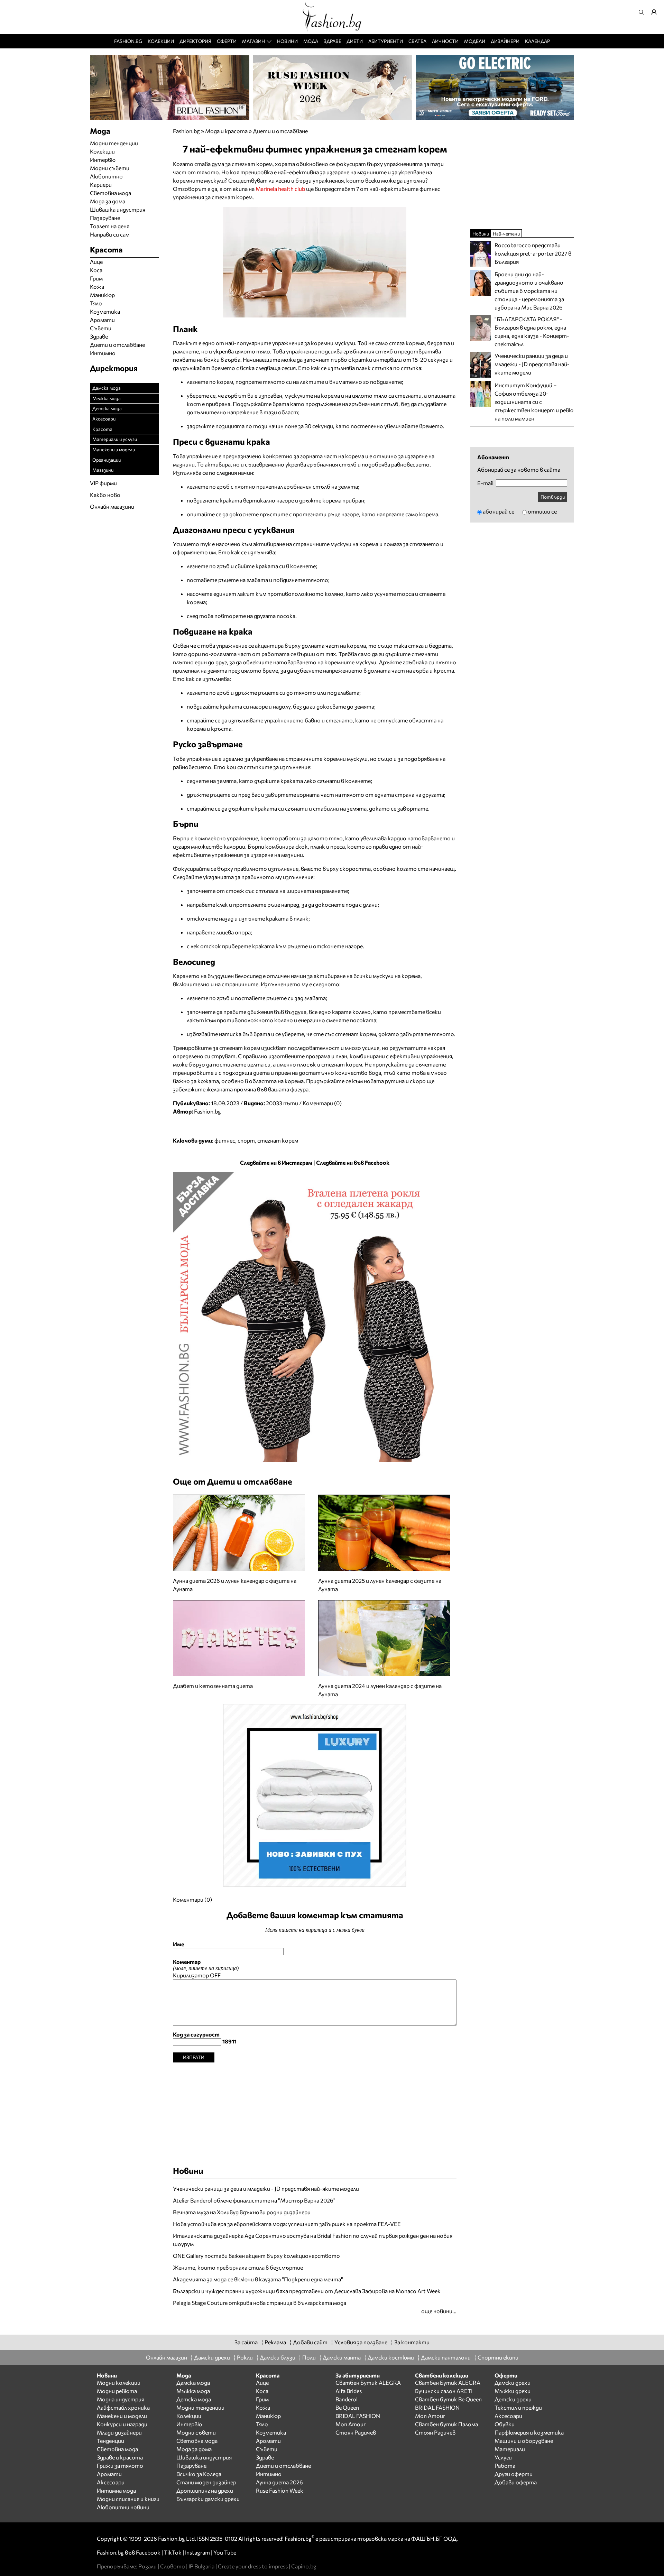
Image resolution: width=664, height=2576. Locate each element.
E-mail (485, 483)
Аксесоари (104, 419)
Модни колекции (119, 2383)
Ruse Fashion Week (280, 2490)
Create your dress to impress (253, 2566)
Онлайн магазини (112, 506)
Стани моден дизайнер (206, 2482)
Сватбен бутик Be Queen (448, 2399)
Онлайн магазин (167, 2357)
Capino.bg (304, 2566)
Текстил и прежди (518, 2407)
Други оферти (514, 2474)
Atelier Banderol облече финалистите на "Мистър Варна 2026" (254, 2200)
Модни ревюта (117, 2391)
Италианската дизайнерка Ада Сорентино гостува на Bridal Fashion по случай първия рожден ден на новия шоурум (313, 2240)
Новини (287, 41)
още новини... (439, 2311)
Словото (173, 2566)
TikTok (173, 2552)
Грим (96, 278)
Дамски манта (342, 2357)
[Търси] (643, 12)
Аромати (102, 320)
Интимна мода (116, 2490)
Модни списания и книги (128, 2499)
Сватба (417, 41)
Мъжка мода (107, 398)
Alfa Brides (349, 2391)
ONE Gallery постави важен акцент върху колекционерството (256, 2256)
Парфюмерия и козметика (529, 2432)
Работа (505, 2466)
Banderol (347, 2399)
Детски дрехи (513, 2399)
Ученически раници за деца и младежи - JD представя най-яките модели (266, 2189)
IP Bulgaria (201, 2566)
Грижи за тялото (120, 2466)
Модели (475, 41)
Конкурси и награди (122, 2424)
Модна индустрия (121, 2399)
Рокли (245, 2357)
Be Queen (347, 2407)
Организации (107, 460)
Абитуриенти (386, 41)
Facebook (148, 2552)
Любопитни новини (123, 2507)
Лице (96, 262)
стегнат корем (278, 1140)
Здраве (333, 41)
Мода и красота (226, 131)
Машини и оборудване (524, 2441)
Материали (510, 2449)
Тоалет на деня (110, 226)
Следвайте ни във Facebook (353, 1162)
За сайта (246, 2342)
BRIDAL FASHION (358, 2416)
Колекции (161, 41)
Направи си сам (110, 234)
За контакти (412, 2342)
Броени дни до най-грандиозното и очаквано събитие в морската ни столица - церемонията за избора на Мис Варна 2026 (529, 291)
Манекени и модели (114, 449)
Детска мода (107, 408)
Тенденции (110, 2441)
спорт (246, 1140)
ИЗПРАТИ (194, 2057)
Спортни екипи (498, 2357)
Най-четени (506, 234)
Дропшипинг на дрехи (205, 2490)
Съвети (101, 328)
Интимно (103, 353)
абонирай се (499, 511)
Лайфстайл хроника (123, 2407)
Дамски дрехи (212, 2357)
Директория (195, 41)
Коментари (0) (322, 1103)
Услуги (503, 2457)
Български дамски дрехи (208, 2499)
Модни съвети (110, 168)
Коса (96, 270)
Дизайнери (505, 41)
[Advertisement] (315, 2111)
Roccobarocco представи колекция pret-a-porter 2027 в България (533, 253)
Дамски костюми (391, 2357)
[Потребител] (656, 12)
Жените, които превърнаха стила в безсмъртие (238, 2267)
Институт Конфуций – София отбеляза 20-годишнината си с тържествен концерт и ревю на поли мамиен (534, 402)
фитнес (225, 1140)
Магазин (253, 41)
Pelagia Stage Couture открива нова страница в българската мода (260, 2303)
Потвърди (553, 497)
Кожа (97, 287)
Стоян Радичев (356, 2432)
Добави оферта (516, 2482)
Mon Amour (351, 2424)
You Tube (225, 2552)
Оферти (227, 41)
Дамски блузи (278, 2357)
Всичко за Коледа (199, 2474)
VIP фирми (103, 483)
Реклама (275, 2342)
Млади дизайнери (119, 2432)
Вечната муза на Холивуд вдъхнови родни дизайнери (242, 2212)
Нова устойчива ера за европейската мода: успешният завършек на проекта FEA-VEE (287, 2224)
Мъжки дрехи (513, 2391)
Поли (309, 2357)
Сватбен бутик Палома (446, 2424)
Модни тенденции (114, 143)
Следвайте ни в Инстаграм (276, 1162)
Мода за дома (108, 201)
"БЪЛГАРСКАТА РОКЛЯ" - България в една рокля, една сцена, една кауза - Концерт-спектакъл (532, 331)
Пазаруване (105, 218)
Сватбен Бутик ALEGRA (368, 2383)
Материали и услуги (115, 439)
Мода (311, 41)
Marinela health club (280, 189)
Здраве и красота (120, 2457)
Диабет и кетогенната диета (213, 1686)
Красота (102, 429)
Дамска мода (107, 388)
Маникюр (102, 295)
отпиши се (542, 511)
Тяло (96, 303)
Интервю (103, 160)
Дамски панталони (446, 2357)
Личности (445, 41)
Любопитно (106, 176)
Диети (355, 41)
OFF (215, 1975)
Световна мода (110, 193)
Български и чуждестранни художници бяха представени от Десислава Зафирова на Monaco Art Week (307, 2291)
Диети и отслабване (280, 131)
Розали (147, 2566)
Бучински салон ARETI (444, 2391)
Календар (537, 41)
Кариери (101, 184)
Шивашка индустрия (118, 209)
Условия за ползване (361, 2342)
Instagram (197, 2552)
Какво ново (105, 495)
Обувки (505, 2424)
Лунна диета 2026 (279, 2482)
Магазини (103, 470)
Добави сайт (310, 2342)
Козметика (105, 311)
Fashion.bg (128, 41)
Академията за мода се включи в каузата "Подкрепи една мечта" (258, 2279)
